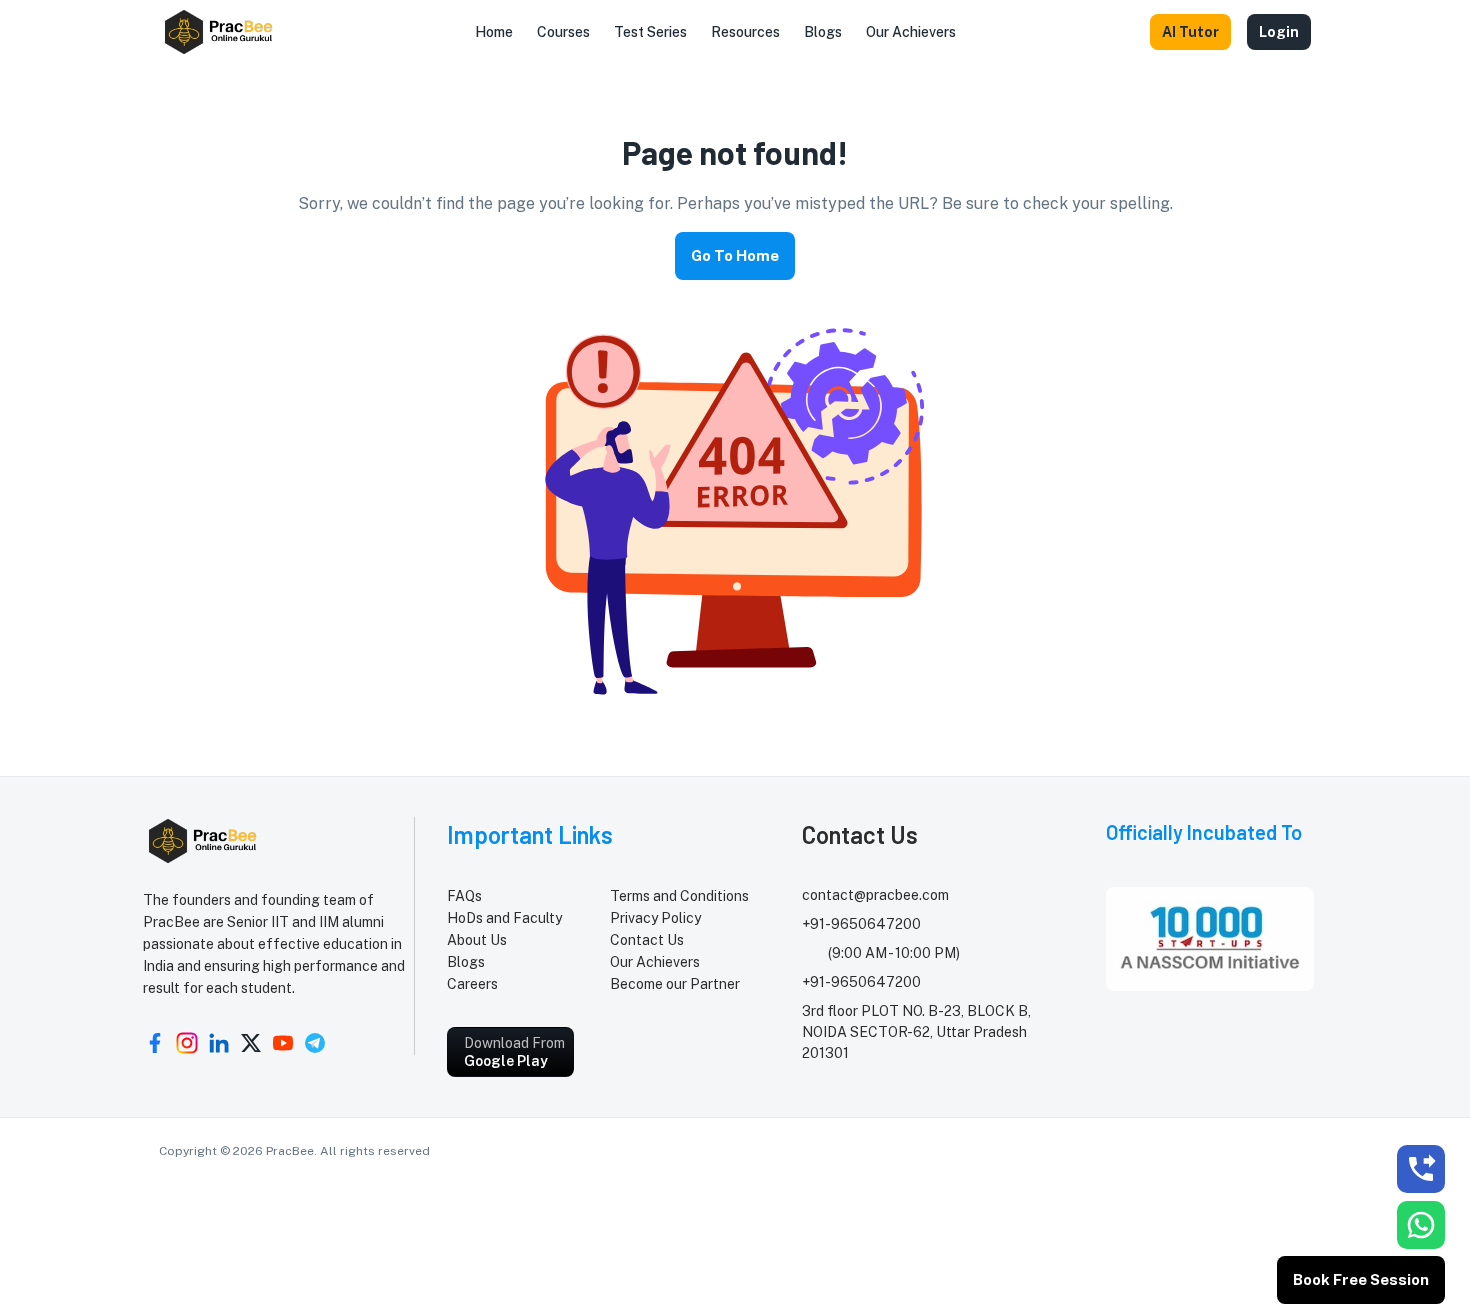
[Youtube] (283, 1043)
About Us (477, 940)
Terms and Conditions (679, 896)
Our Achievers (655, 962)
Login (1279, 32)
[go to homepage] (220, 32)
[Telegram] (315, 1043)
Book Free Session (1361, 1279)
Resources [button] (745, 32)
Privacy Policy (655, 918)
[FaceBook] (155, 1043)
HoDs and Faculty (504, 918)
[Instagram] (187, 1043)
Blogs (466, 962)
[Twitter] (251, 1043)
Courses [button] (563, 32)
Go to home (735, 255)
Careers (472, 984)
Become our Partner (675, 984)
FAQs (464, 896)
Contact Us (647, 940)
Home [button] (494, 32)
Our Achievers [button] (911, 32)
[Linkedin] (219, 1043)
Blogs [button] (823, 32)
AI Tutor (1190, 32)
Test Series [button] (650, 32)
